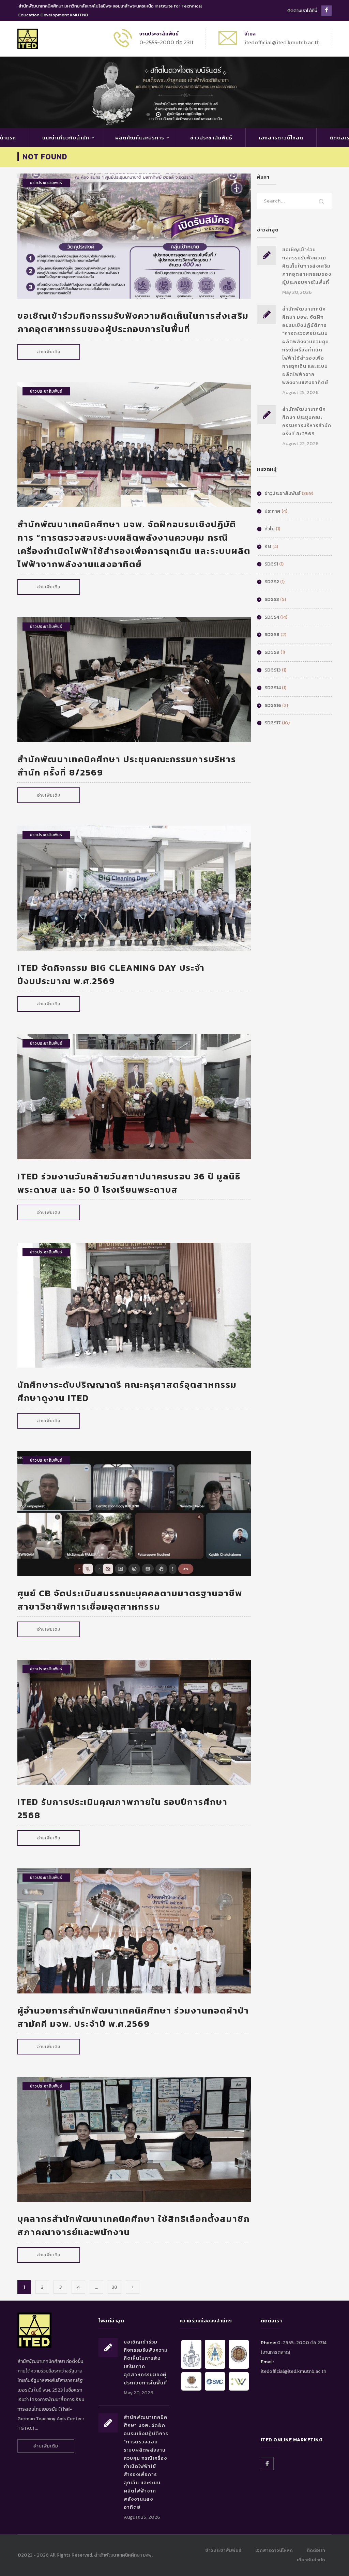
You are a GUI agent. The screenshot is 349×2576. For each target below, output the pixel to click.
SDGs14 (273, 688)
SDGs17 (273, 723)
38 (115, 2287)
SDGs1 (271, 564)
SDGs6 (272, 635)
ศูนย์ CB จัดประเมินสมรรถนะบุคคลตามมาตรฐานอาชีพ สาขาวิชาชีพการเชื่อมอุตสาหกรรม (130, 1600)
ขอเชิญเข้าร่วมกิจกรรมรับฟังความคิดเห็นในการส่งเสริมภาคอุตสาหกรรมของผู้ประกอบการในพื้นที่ (133, 322)
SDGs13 (273, 670)
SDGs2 (272, 582)
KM (268, 547)
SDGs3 (272, 599)
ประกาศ (272, 511)
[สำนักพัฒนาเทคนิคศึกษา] (28, 38)
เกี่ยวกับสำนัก (311, 2560)
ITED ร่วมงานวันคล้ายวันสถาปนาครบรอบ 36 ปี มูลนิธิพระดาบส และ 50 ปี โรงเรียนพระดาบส (129, 1183)
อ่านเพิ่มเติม (49, 352)
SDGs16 (273, 705)
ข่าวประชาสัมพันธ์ (211, 138)
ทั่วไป (270, 529)
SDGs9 (272, 652)
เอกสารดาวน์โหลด (281, 138)
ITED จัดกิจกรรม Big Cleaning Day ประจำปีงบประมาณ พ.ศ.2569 (111, 974)
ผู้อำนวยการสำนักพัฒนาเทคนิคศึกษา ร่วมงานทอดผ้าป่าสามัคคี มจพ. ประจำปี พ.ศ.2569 (133, 2017)
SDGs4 (272, 617)
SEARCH (322, 202)
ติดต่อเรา (316, 2550)
